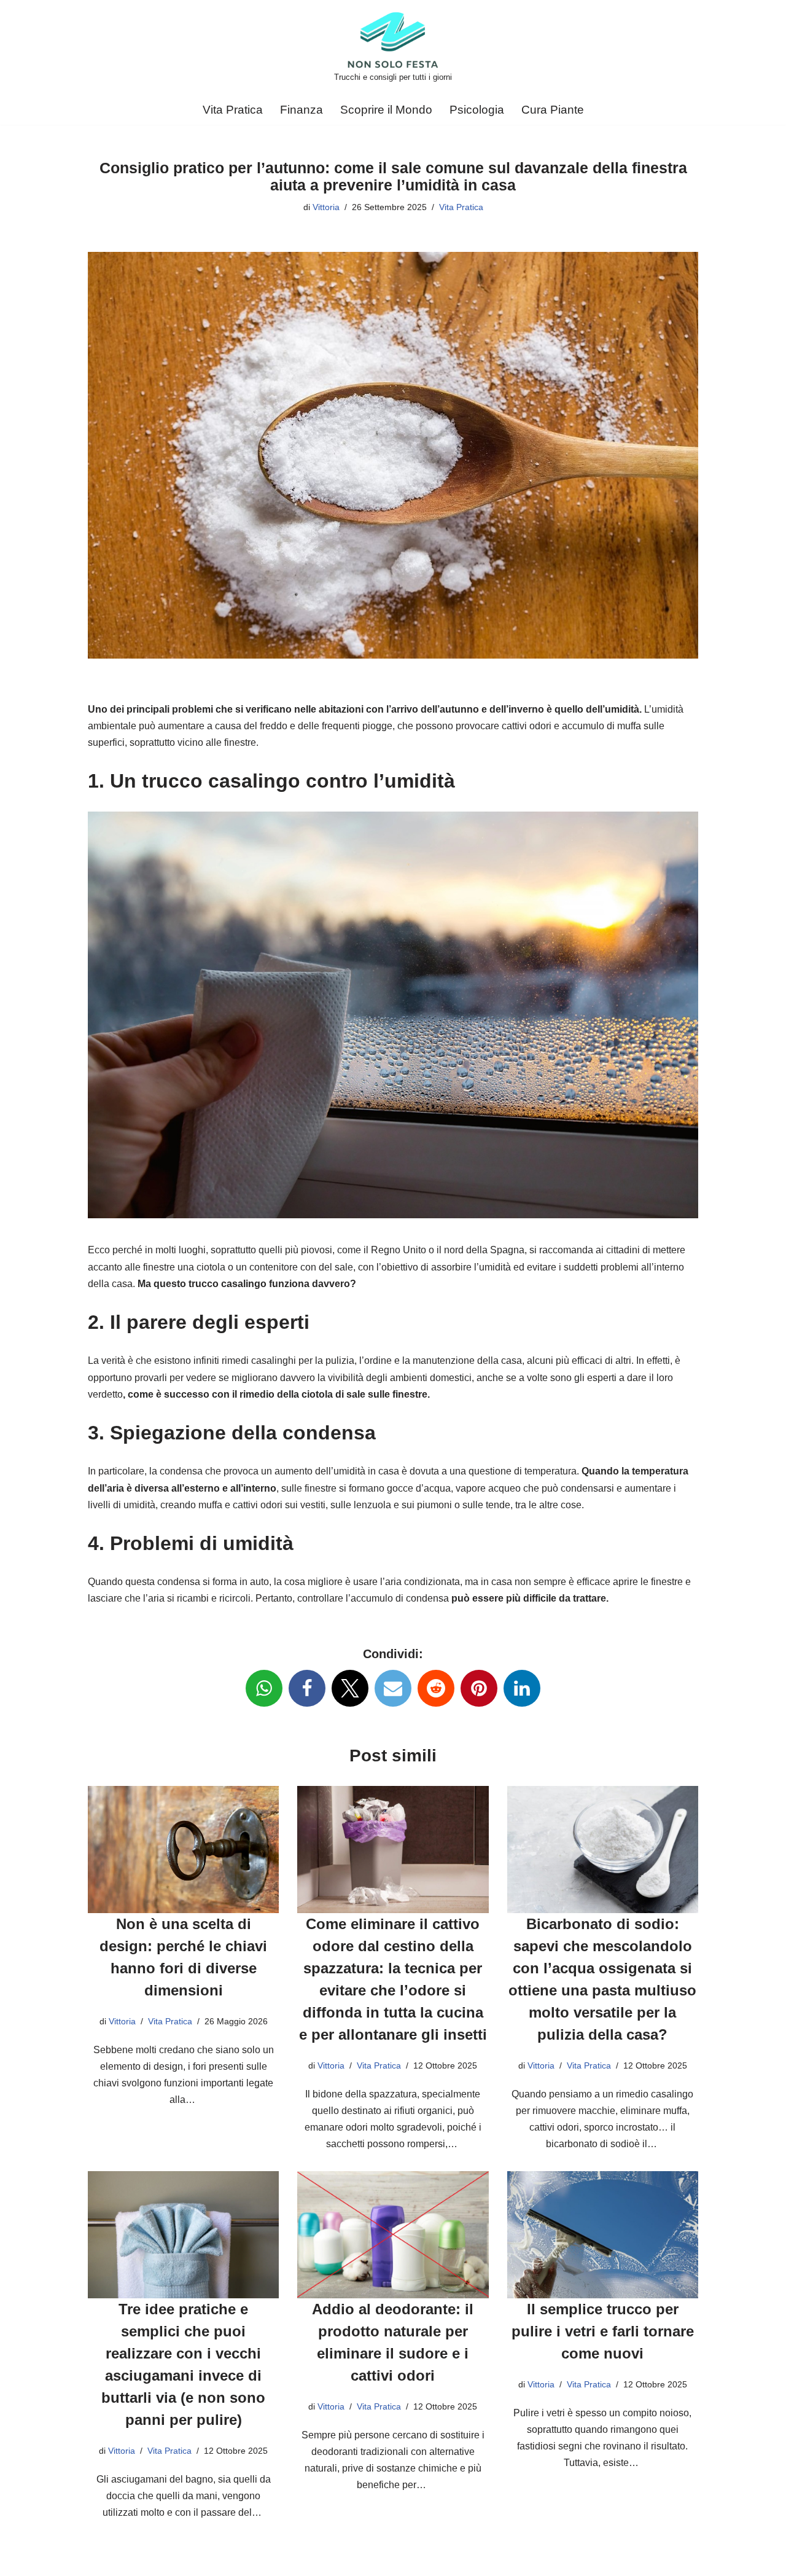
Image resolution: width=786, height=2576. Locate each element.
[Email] (393, 1688)
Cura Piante (553, 110)
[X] (350, 1688)
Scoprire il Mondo (386, 110)
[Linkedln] (522, 1688)
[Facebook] (307, 1688)
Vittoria (326, 207)
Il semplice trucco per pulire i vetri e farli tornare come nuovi (603, 2331)
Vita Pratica (233, 110)
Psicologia (477, 110)
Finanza (302, 110)
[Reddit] (436, 1688)
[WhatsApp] (264, 1688)
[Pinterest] (479, 1688)
